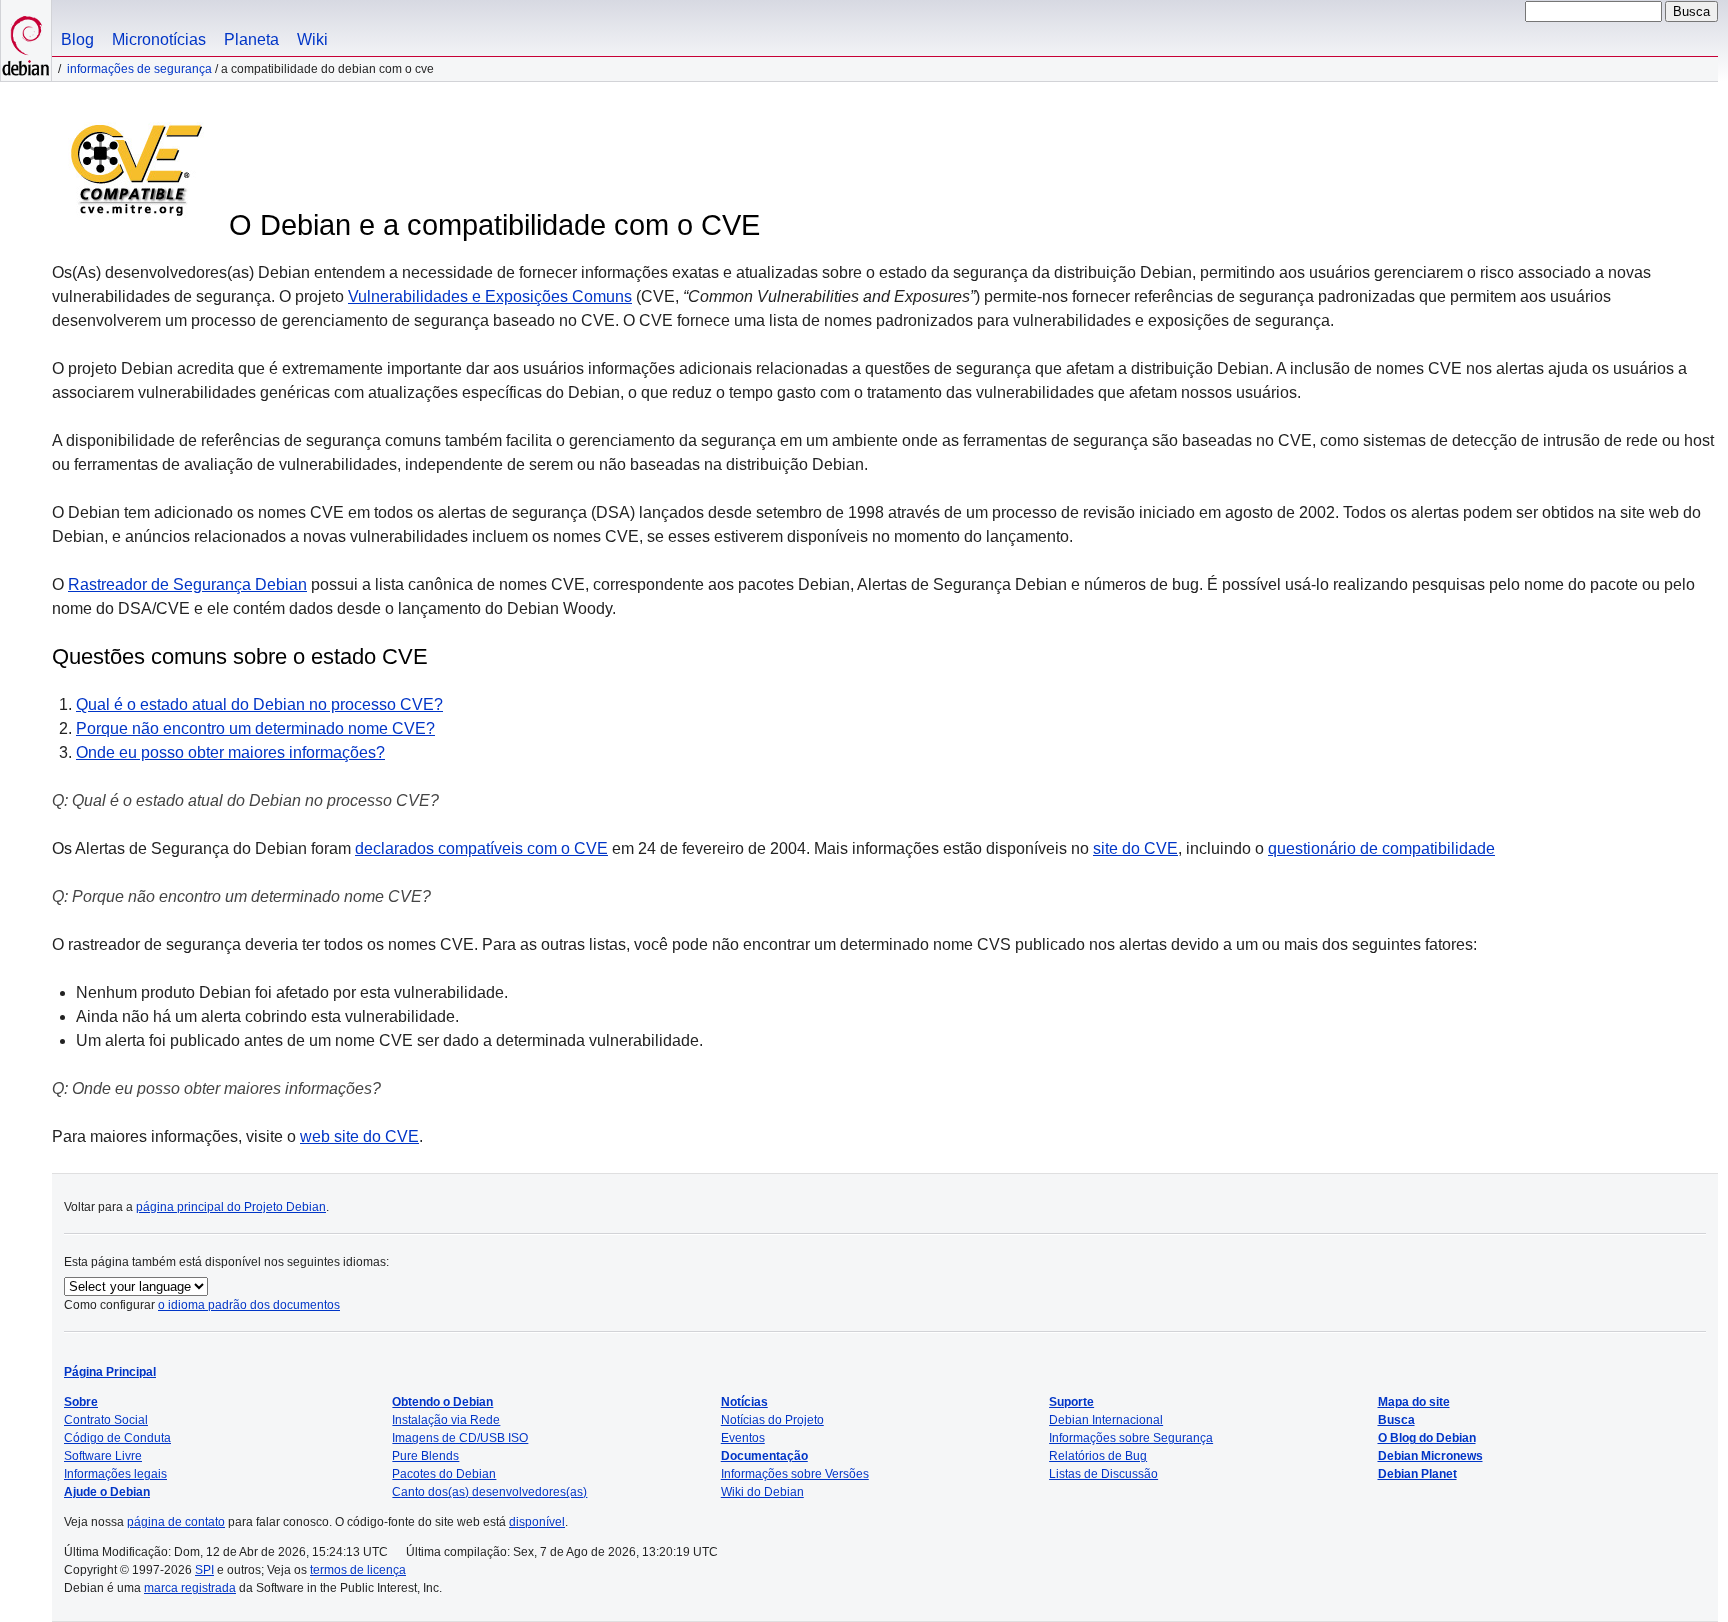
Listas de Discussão (1103, 1474)
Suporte (1071, 1402)
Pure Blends (425, 1456)
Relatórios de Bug (1098, 1456)
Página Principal (110, 1372)
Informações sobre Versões (795, 1474)
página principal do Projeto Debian (231, 1207)
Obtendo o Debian (442, 1402)
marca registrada (190, 1588)
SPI (204, 1570)
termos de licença (358, 1570)
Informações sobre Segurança (1131, 1438)
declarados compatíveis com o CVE (481, 848)
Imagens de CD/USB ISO (460, 1438)
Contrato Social (106, 1420)
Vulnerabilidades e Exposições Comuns (490, 296)
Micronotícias (159, 39)
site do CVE (1135, 848)
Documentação (764, 1456)
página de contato (176, 1522)
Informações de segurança (139, 69)
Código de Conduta (117, 1438)
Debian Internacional (1106, 1420)
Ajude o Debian (107, 1492)
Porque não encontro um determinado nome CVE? (255, 728)
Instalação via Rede (446, 1420)
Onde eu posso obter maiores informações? (230, 752)
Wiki (312, 39)
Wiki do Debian (762, 1492)
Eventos (743, 1438)
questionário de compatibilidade (1381, 848)
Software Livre (103, 1456)
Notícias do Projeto (772, 1420)
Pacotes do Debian (444, 1474)
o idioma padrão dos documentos (249, 1305)
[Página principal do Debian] (26, 40)
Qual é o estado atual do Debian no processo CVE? (259, 704)
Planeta (251, 39)
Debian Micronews (1430, 1456)
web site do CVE (359, 1136)
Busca (1396, 1420)
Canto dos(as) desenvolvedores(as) (489, 1492)
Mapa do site (1414, 1402)
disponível (537, 1522)
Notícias (744, 1402)
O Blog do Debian (1427, 1438)
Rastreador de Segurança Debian (187, 584)
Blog (77, 39)
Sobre (81, 1402)
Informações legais (115, 1474)
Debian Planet (1417, 1474)
